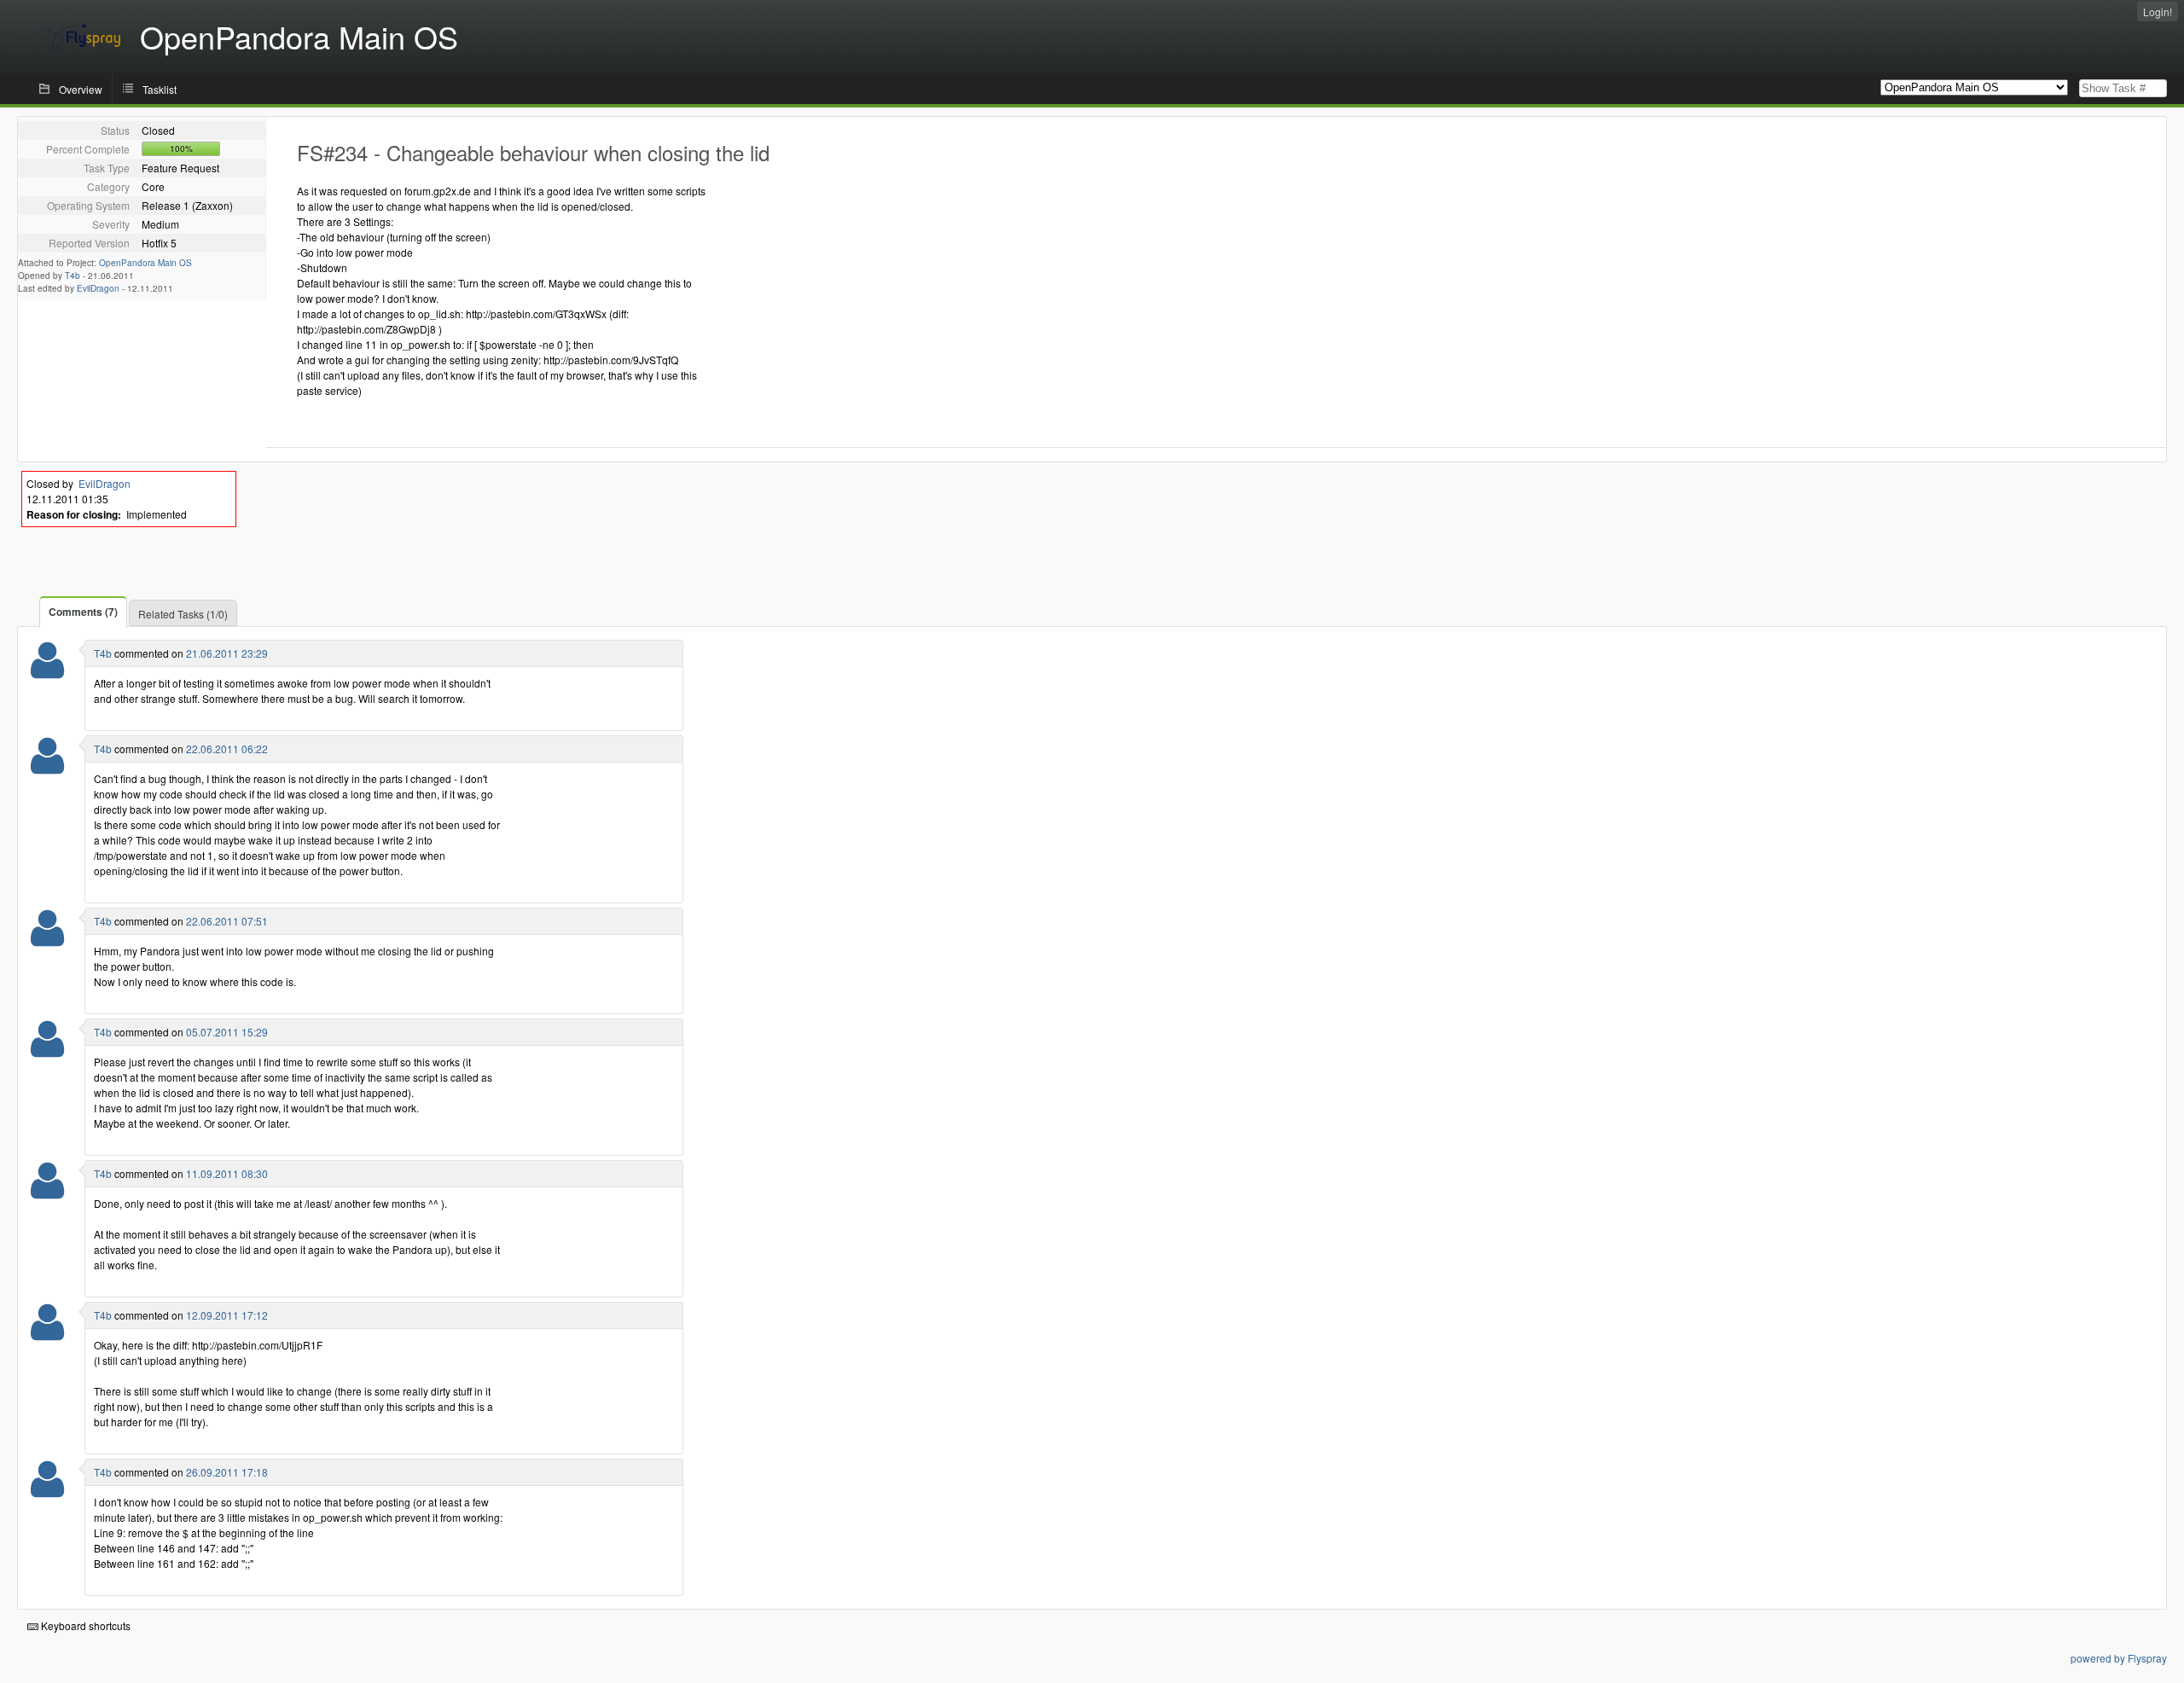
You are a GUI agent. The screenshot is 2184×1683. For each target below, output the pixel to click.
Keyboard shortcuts (84, 1625)
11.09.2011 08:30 (227, 1173)
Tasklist (160, 89)
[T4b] (47, 671)
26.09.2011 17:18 (227, 1472)
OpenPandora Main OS (145, 263)
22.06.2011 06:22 (227, 749)
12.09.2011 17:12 (227, 1315)
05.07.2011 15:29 (227, 1032)
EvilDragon (98, 288)
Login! (2158, 12)
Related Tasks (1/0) (183, 614)
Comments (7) (83, 612)
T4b (73, 276)
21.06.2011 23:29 (227, 653)
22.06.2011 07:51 (227, 921)
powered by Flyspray (2119, 1658)
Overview (81, 89)
